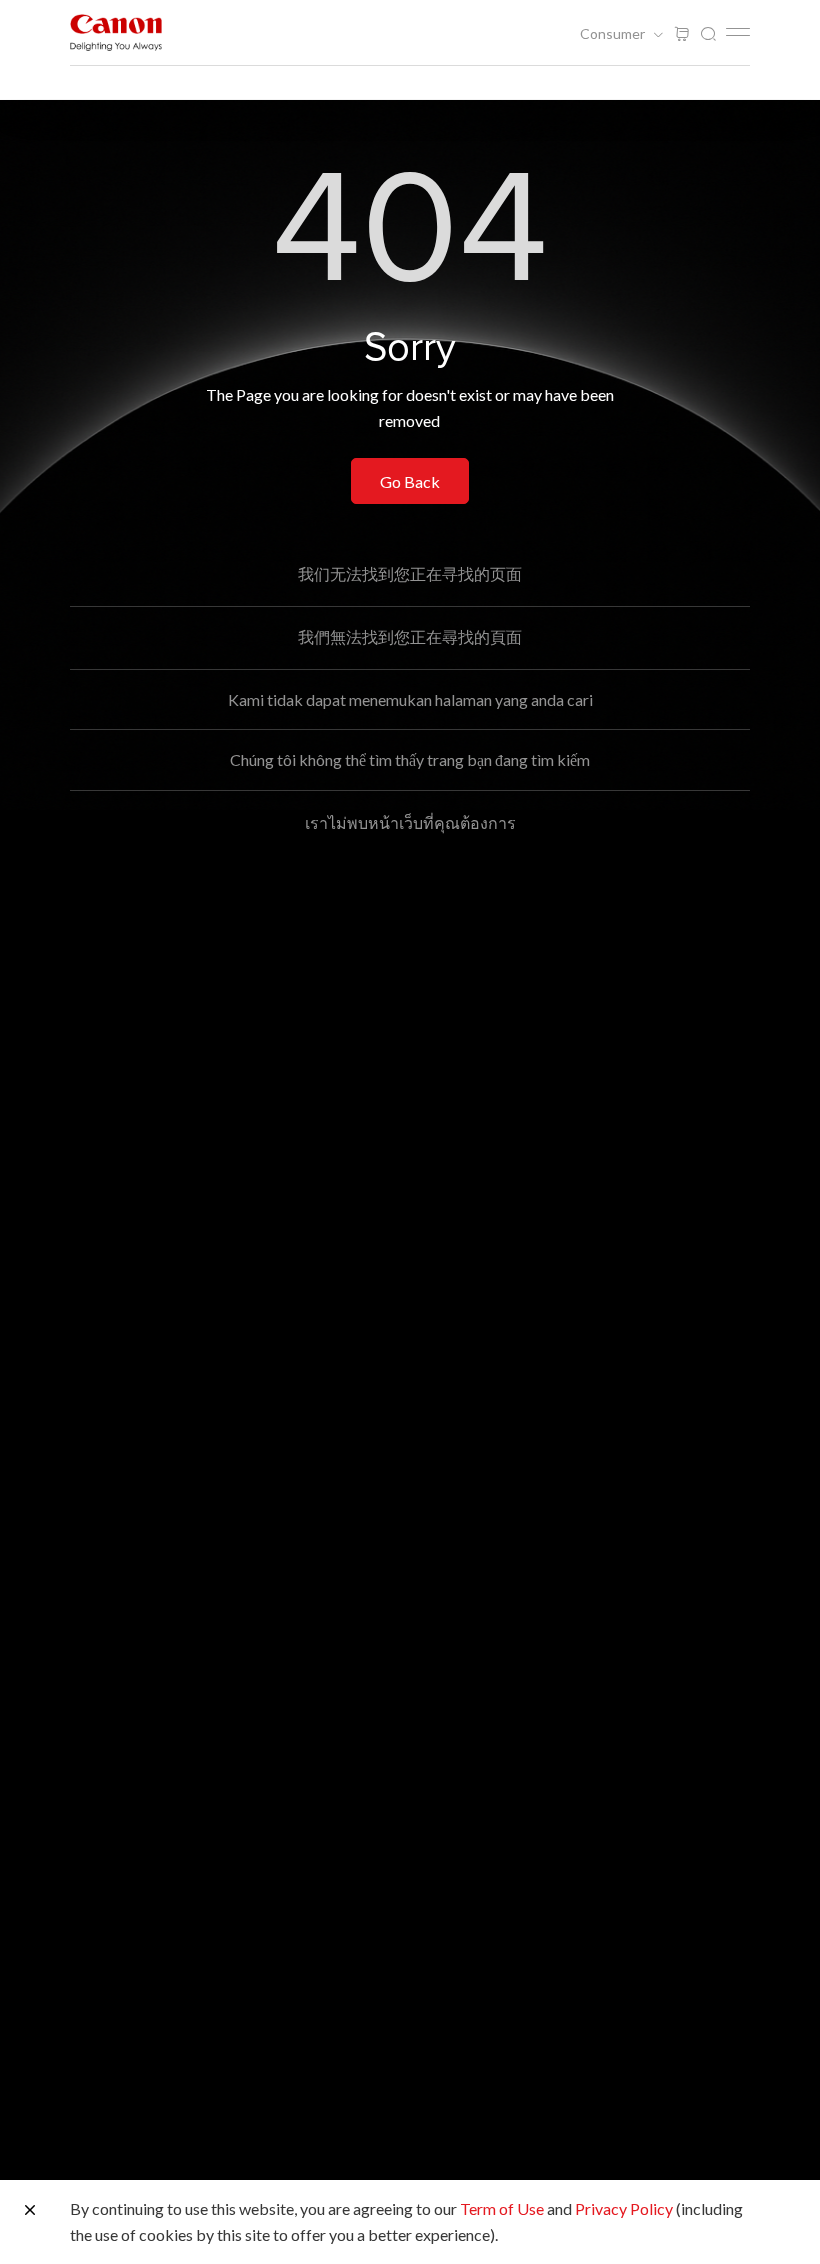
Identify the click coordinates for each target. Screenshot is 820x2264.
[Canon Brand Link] (116, 32)
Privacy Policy (624, 2208)
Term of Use (502, 2208)
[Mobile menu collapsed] (738, 32)
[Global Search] (708, 34)
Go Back (410, 481)
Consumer (614, 34)
